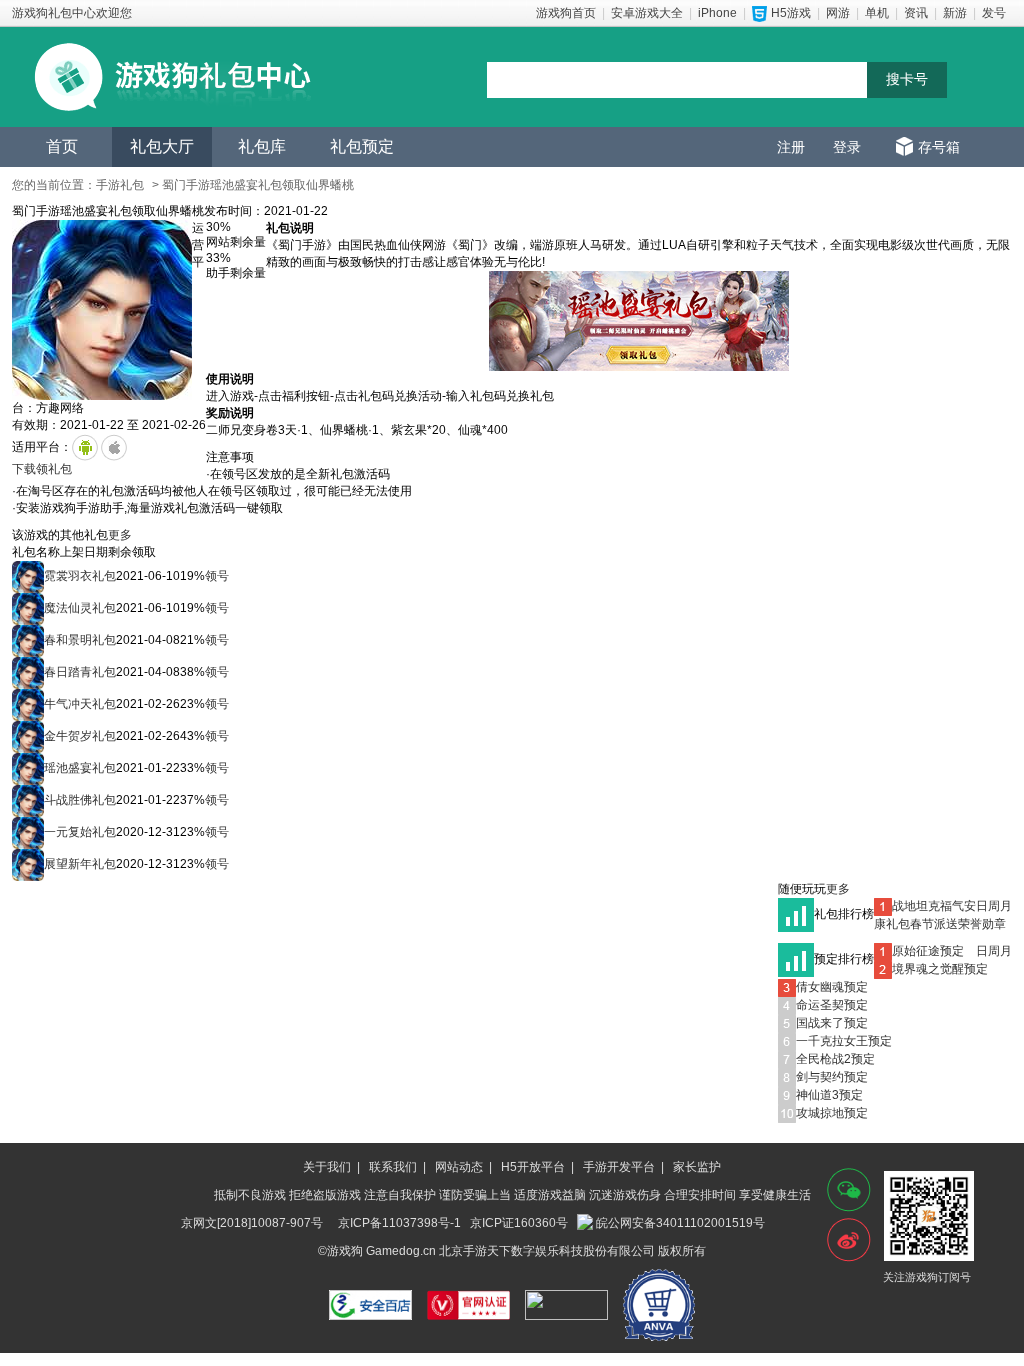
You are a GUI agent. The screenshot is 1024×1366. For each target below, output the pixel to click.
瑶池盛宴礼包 (80, 768)
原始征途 (916, 951)
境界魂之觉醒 (928, 969)
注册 (791, 147)
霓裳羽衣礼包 (80, 576)
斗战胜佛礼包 (80, 800)
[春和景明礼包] (28, 640)
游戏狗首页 (566, 13)
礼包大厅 (162, 146)
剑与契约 (820, 1077)
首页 (62, 146)
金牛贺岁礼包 (80, 736)
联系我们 (393, 1167)
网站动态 (459, 1167)
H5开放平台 (533, 1167)
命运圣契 (820, 1005)
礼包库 (262, 146)
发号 (994, 13)
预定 (952, 951)
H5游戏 (791, 13)
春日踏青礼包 (80, 672)
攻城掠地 (820, 1113)
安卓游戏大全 (647, 13)
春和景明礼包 (80, 640)
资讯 (916, 13)
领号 (217, 576)
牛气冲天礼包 (80, 704)
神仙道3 (817, 1095)
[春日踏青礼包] (28, 672)
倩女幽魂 (820, 987)
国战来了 (820, 1023)
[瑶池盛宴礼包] (28, 768)
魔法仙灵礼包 (80, 608)
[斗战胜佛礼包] (28, 800)
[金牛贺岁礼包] (28, 736)
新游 (955, 13)
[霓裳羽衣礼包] (28, 576)
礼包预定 (362, 146)
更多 (120, 535)
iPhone (717, 13)
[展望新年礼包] (28, 864)
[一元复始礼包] (28, 832)
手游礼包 (120, 185)
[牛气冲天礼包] (28, 704)
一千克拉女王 (832, 1041)
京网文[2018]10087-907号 (252, 1223)
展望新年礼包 (80, 864)
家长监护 (697, 1167)
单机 (877, 13)
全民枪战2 (823, 1059)
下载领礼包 (42, 469)
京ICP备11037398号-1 (399, 1223)
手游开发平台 (619, 1167)
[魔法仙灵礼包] (28, 608)
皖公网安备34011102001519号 (680, 1223)
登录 (847, 147)
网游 (838, 13)
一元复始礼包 (80, 832)
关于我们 (327, 1167)
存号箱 (939, 147)
